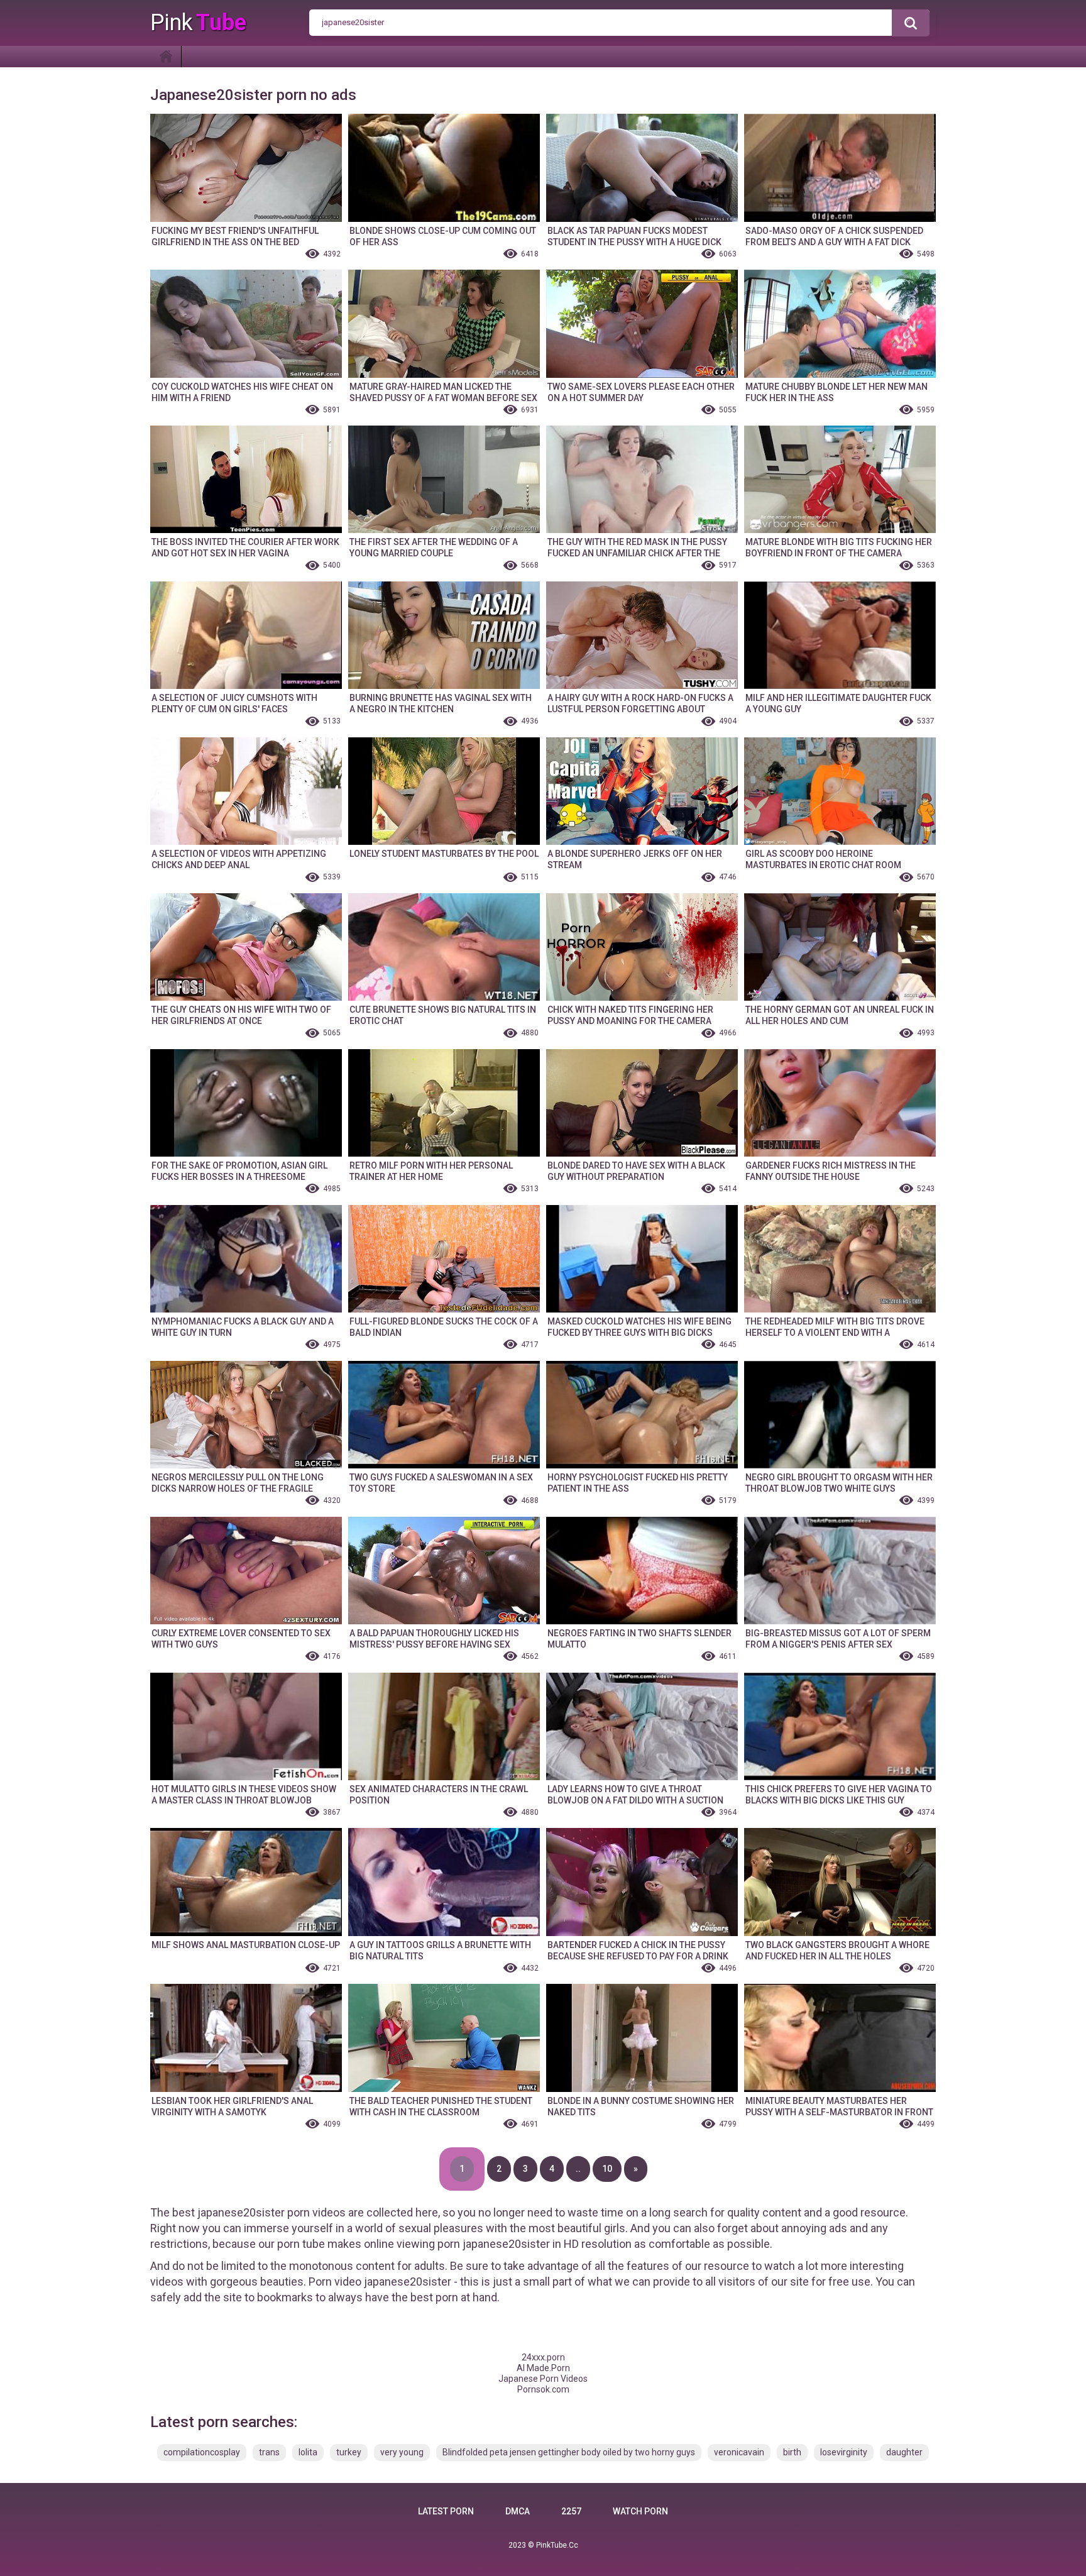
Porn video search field (911, 23)
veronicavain (739, 2452)
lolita (308, 2452)
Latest (166, 57)
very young (402, 2452)
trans (269, 2452)
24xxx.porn (543, 2357)
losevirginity (844, 2452)
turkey (349, 2452)
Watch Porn (640, 2511)
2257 (571, 2511)
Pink (198, 23)
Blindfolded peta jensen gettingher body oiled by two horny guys (569, 2452)
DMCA (518, 2511)
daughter (904, 2452)
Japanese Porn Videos (543, 2379)
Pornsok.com (543, 2389)
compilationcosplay (202, 2452)
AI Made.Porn (543, 2368)
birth (792, 2452)
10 (607, 2169)
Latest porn (446, 2511)
